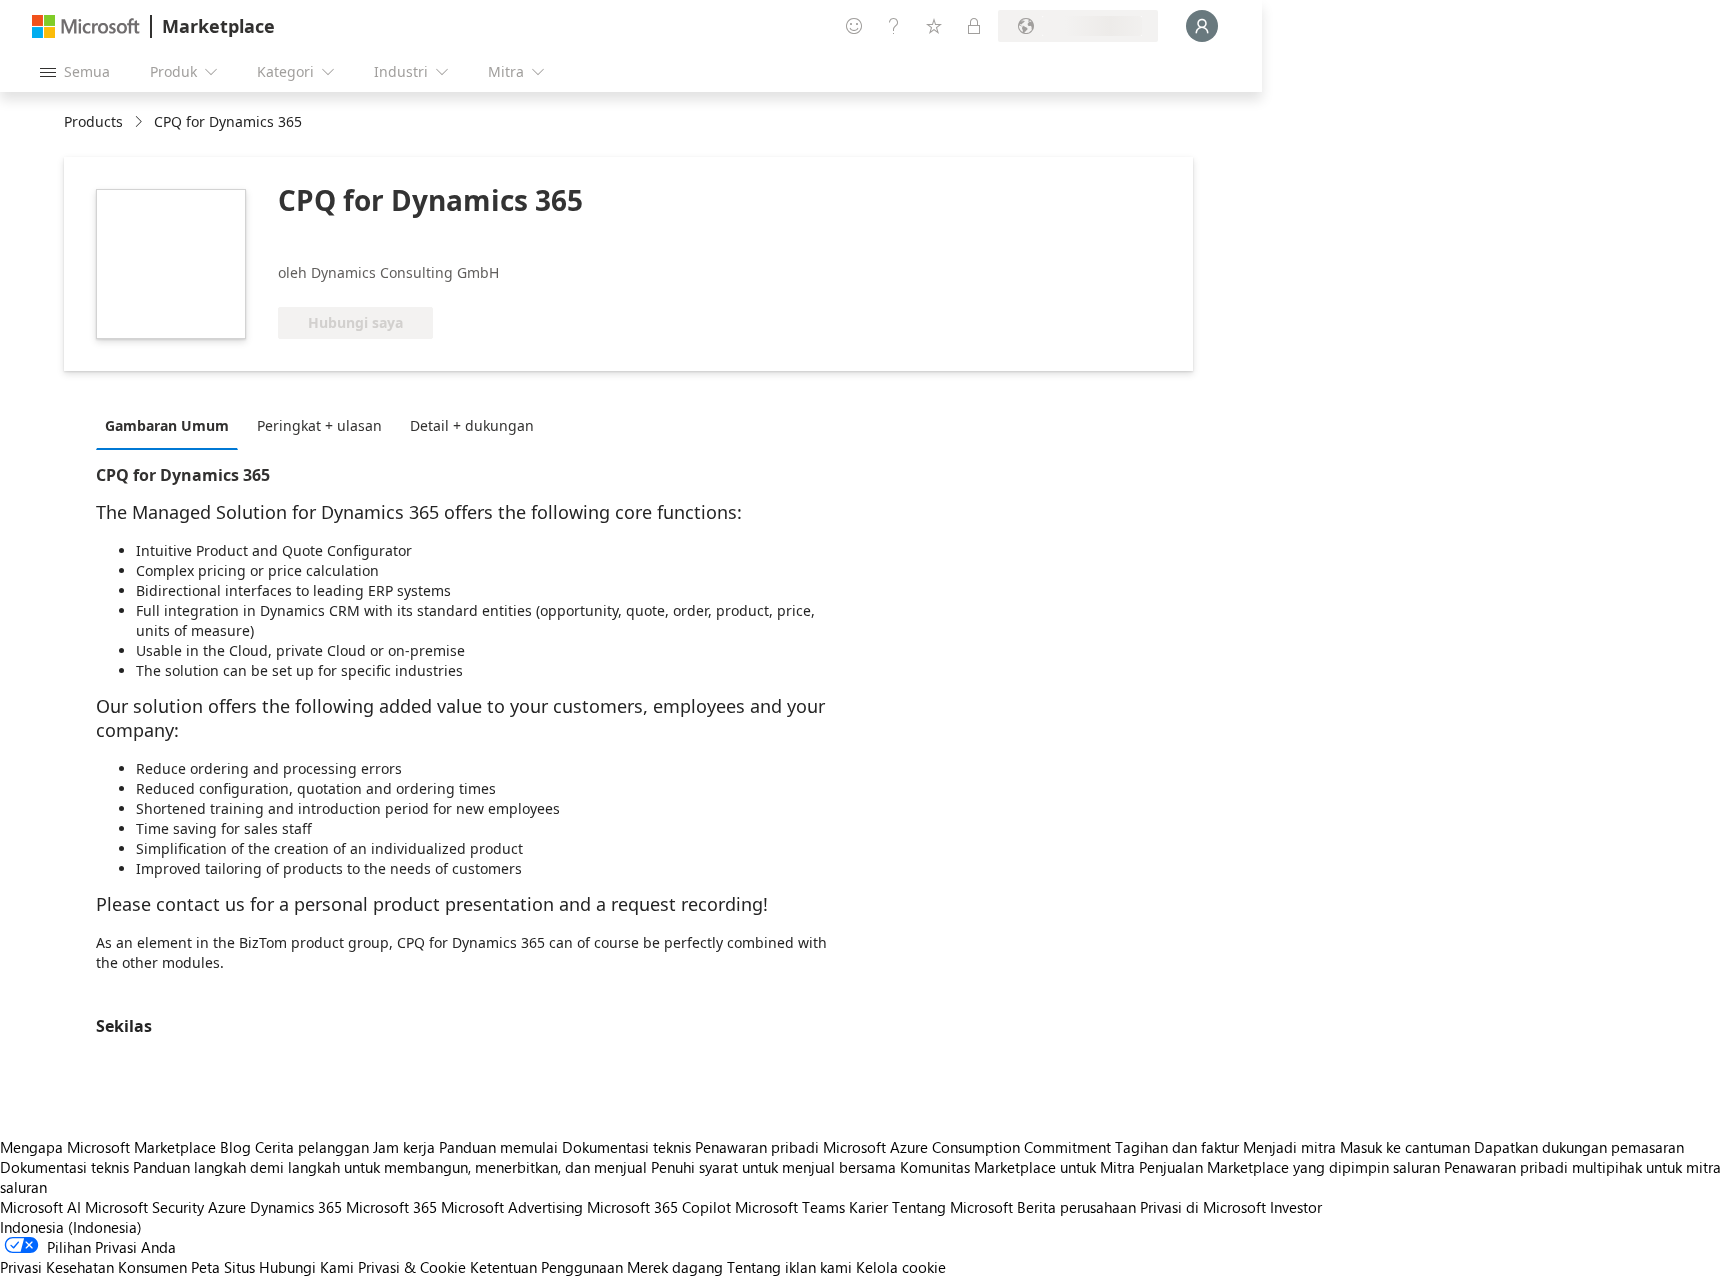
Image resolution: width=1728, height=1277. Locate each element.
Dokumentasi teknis (626, 1147)
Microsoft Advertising (512, 1207)
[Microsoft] (86, 26)
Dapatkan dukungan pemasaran (1579, 1147)
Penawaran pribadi (757, 1147)
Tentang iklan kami (789, 1267)
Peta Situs (223, 1267)
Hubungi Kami (306, 1267)
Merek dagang (675, 1267)
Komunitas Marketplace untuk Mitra (1017, 1167)
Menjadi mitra (1289, 1147)
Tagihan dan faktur (1177, 1147)
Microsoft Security (144, 1207)
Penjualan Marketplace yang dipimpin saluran (1289, 1167)
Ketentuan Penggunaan (546, 1267)
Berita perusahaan (1076, 1207)
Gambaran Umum (167, 425)
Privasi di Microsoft (1203, 1207)
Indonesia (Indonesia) (71, 1227)
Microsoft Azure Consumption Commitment (969, 1147)
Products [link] (93, 121)
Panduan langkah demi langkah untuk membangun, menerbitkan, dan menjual (390, 1167)
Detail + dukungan (472, 425)
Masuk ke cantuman (1405, 1147)
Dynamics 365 (296, 1207)
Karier (868, 1207)
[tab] (172, 425)
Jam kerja (404, 1147)
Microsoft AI (40, 1207)
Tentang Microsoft (952, 1207)
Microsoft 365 (391, 1207)
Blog (235, 1147)
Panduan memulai (498, 1147)
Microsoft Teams (790, 1207)
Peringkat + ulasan (319, 425)
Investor (1296, 1207)
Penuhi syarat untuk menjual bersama (773, 1167)
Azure (227, 1207)
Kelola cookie (901, 1267)
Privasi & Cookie (412, 1267)
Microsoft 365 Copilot (659, 1207)
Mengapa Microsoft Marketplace (108, 1147)
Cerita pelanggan (312, 1147)
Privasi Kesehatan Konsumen (93, 1267)
